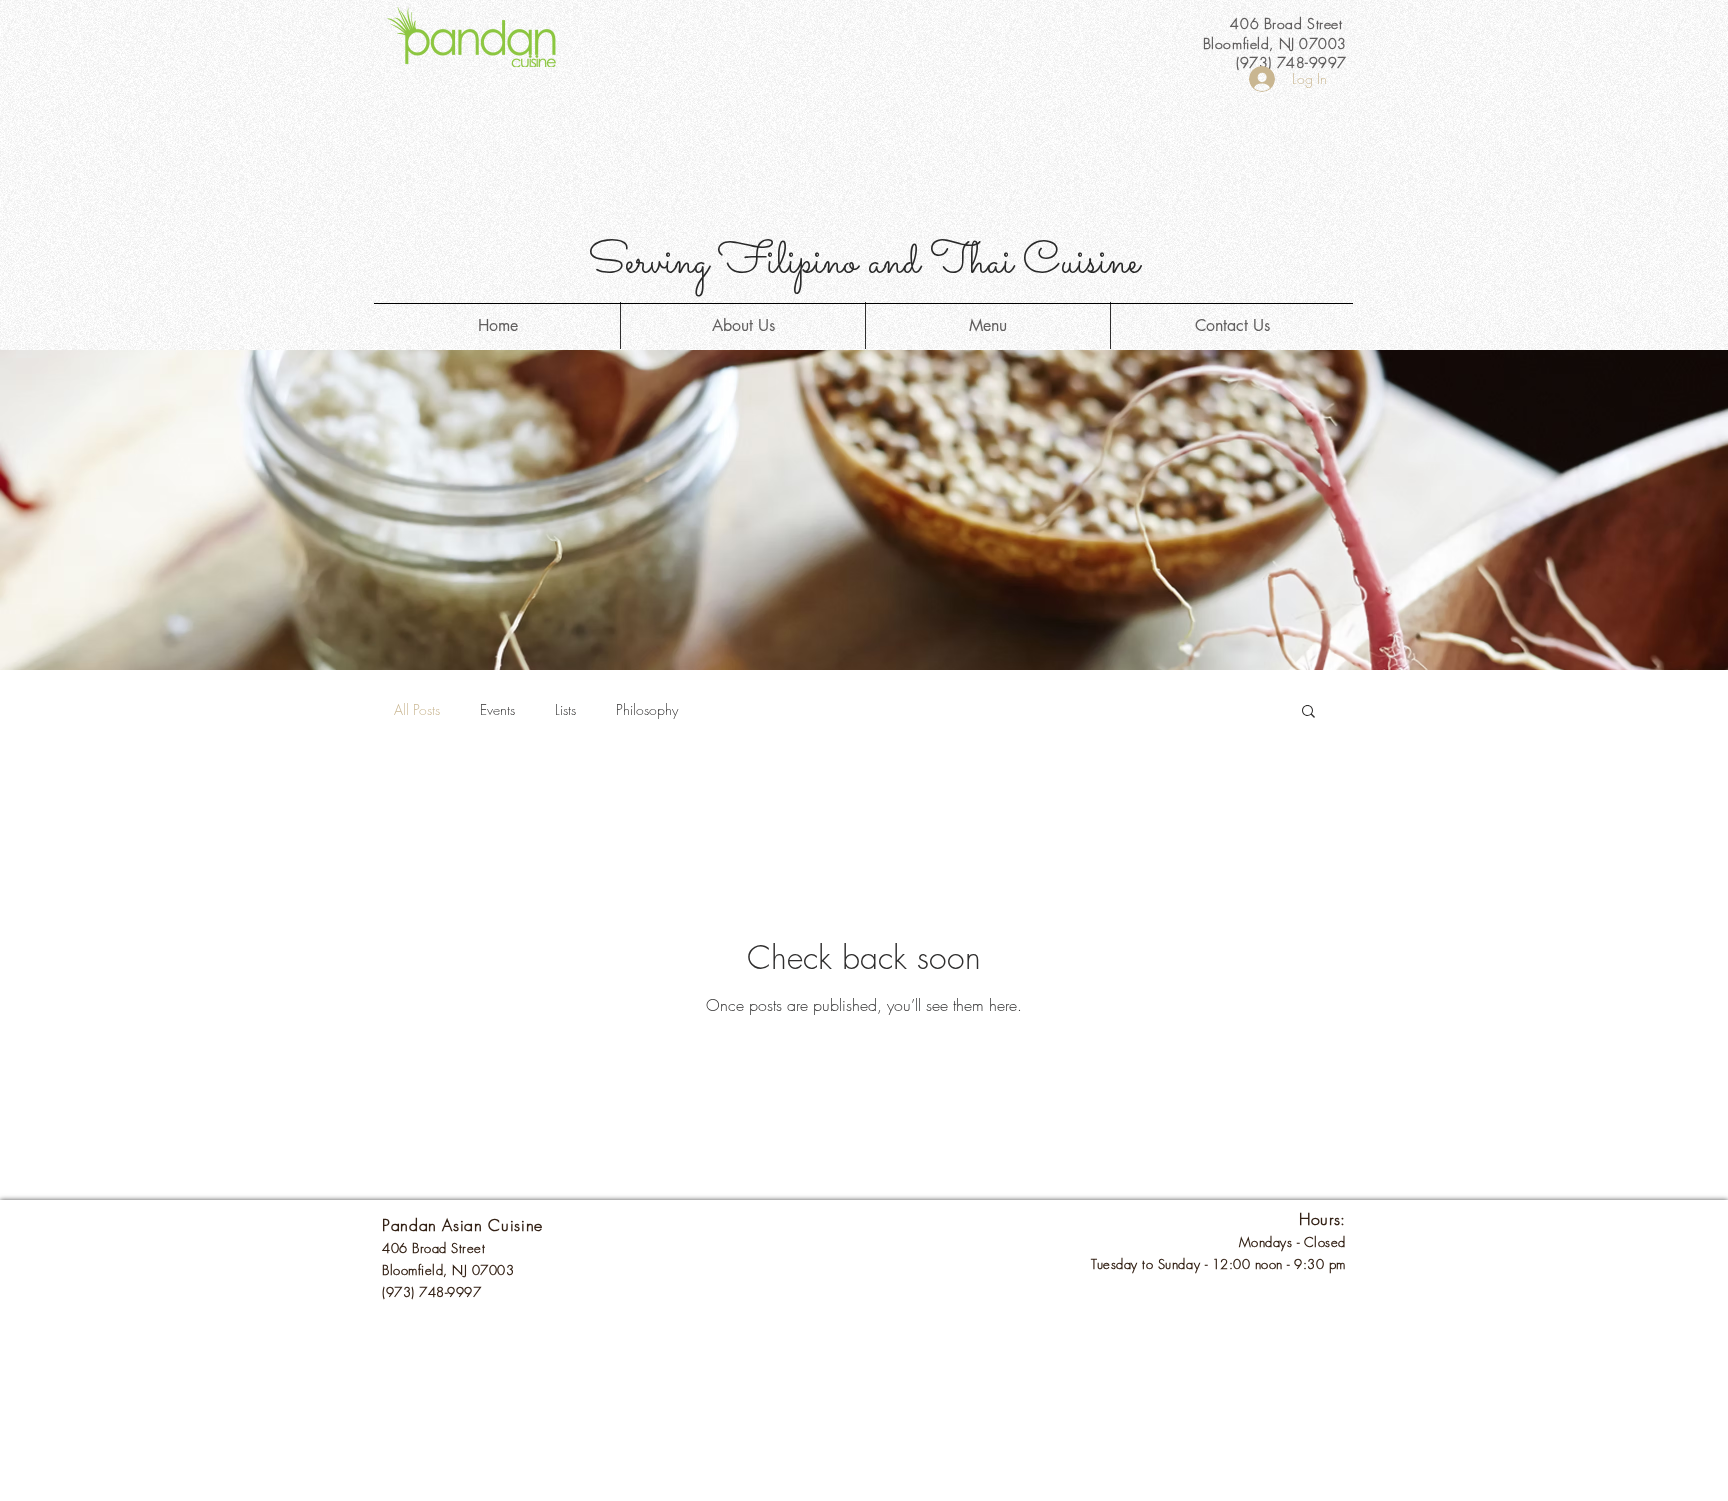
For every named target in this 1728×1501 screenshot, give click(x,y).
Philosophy (647, 709)
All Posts (417, 709)
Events (497, 709)
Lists (565, 709)
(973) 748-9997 (431, 1292)
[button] (1308, 712)
